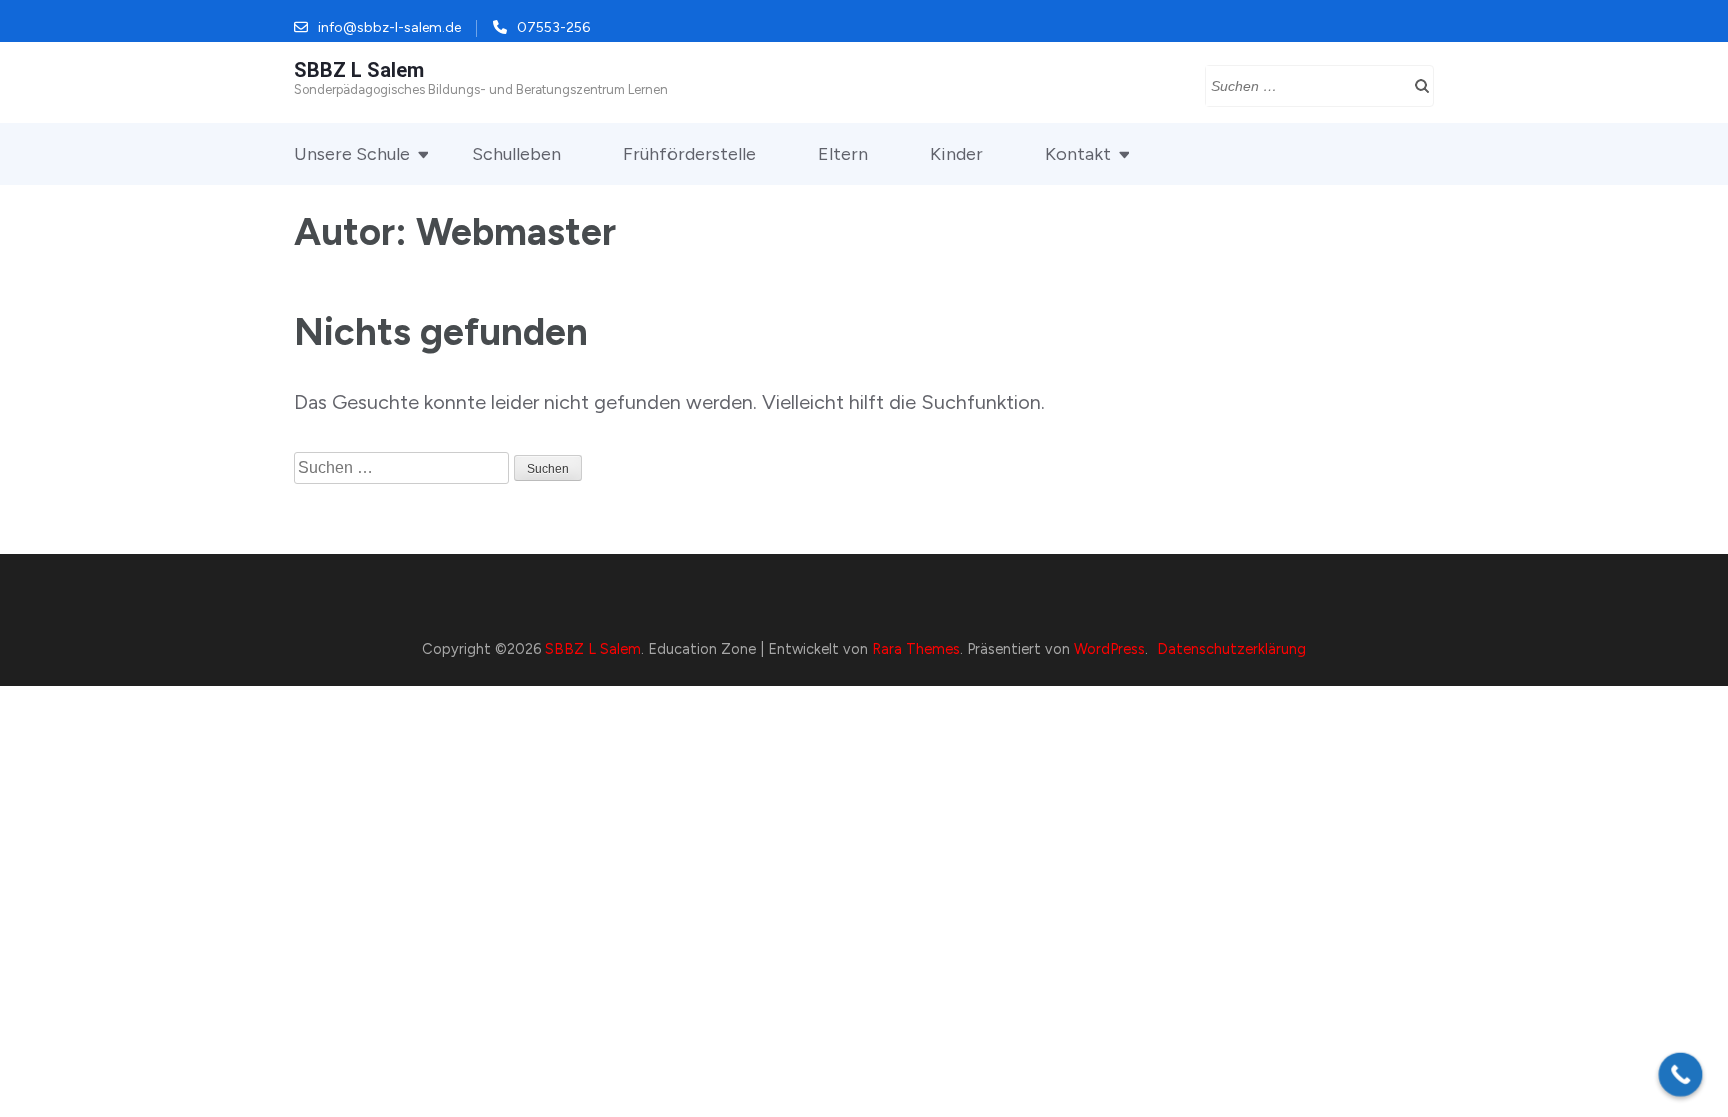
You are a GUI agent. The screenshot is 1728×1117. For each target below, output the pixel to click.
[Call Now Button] (1681, 1075)
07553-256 (553, 27)
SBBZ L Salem (359, 70)
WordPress (1109, 649)
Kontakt (1078, 154)
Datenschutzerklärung (1231, 649)
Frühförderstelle (689, 154)
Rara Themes (916, 649)
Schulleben (516, 154)
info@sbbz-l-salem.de (389, 27)
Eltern (843, 154)
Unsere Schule (352, 154)
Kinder (956, 154)
